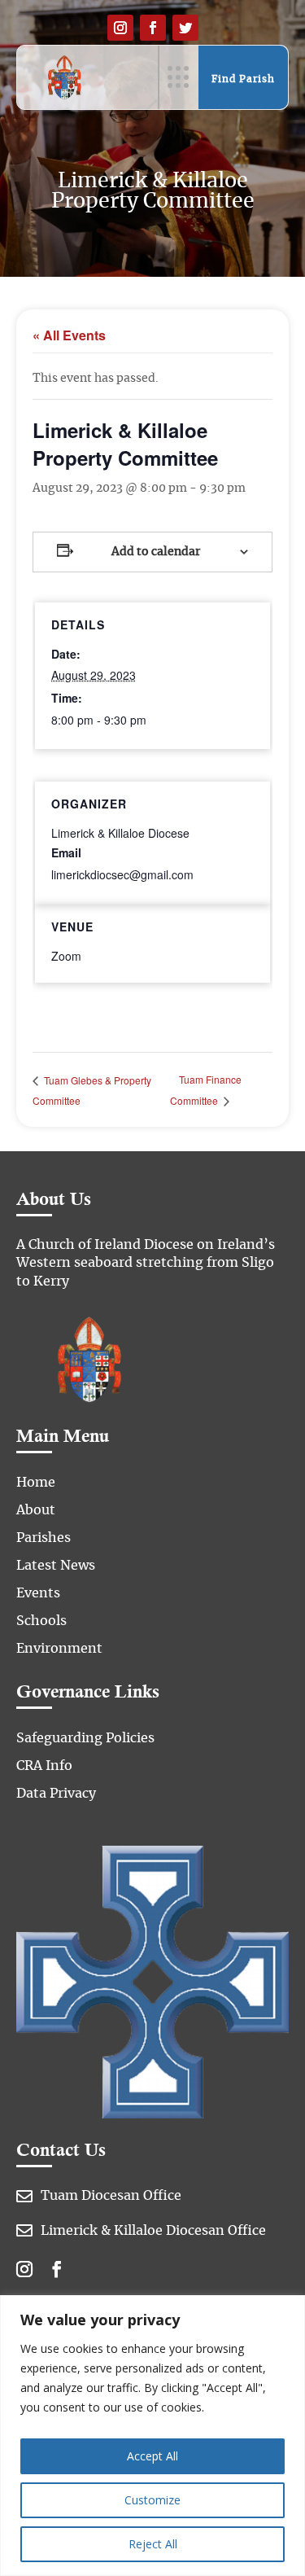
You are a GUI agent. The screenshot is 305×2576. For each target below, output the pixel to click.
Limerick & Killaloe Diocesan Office (153, 2231)
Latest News (56, 1566)
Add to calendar (156, 552)
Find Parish (243, 79)
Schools (41, 1621)
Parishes (44, 1538)
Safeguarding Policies (85, 1738)
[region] (152, 2436)
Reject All (153, 2544)
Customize (152, 2500)
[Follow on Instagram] (120, 28)
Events (38, 1593)
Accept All (152, 2456)
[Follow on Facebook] (153, 28)
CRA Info (44, 1766)
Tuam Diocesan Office (111, 2196)
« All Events (69, 335)
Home (36, 1483)
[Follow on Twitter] (185, 28)
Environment (59, 1649)
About (36, 1510)
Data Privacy (56, 1794)
